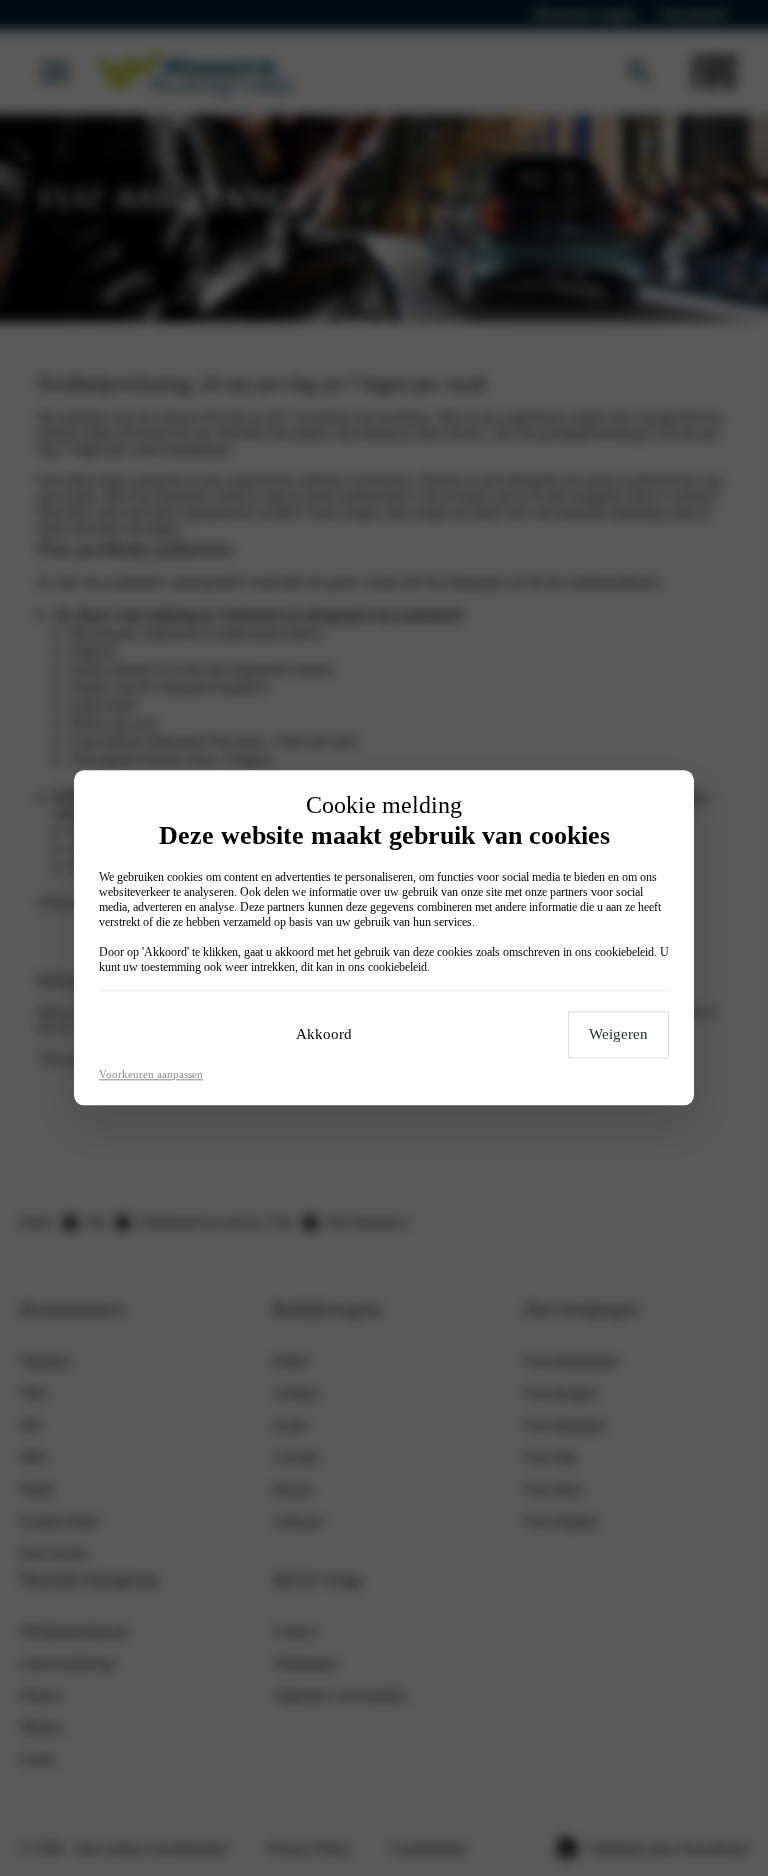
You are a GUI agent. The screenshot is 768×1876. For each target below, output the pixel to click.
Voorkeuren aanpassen (151, 1075)
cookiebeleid (624, 953)
